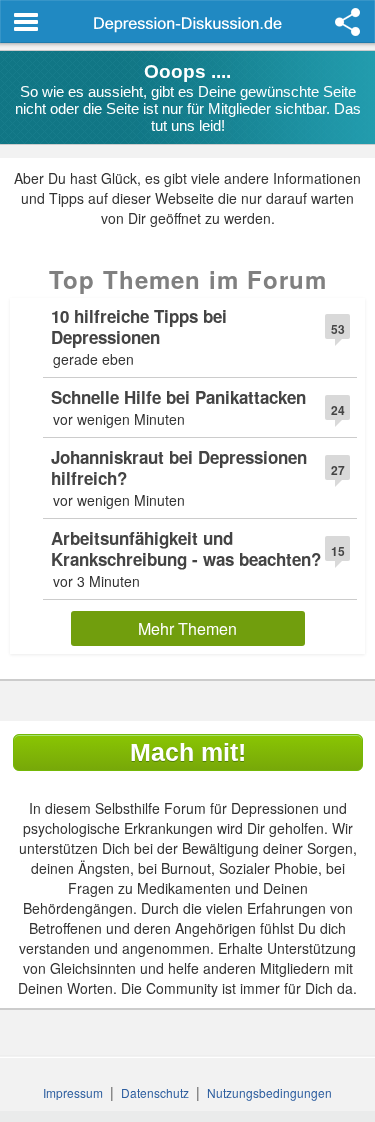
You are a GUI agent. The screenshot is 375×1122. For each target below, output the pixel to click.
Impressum (73, 1092)
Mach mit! (188, 752)
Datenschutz (155, 1092)
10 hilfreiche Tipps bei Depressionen (139, 326)
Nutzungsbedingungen (269, 1092)
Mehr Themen (187, 628)
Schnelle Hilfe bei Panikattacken (178, 397)
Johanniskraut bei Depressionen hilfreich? (179, 467)
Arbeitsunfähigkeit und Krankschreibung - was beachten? (186, 548)
